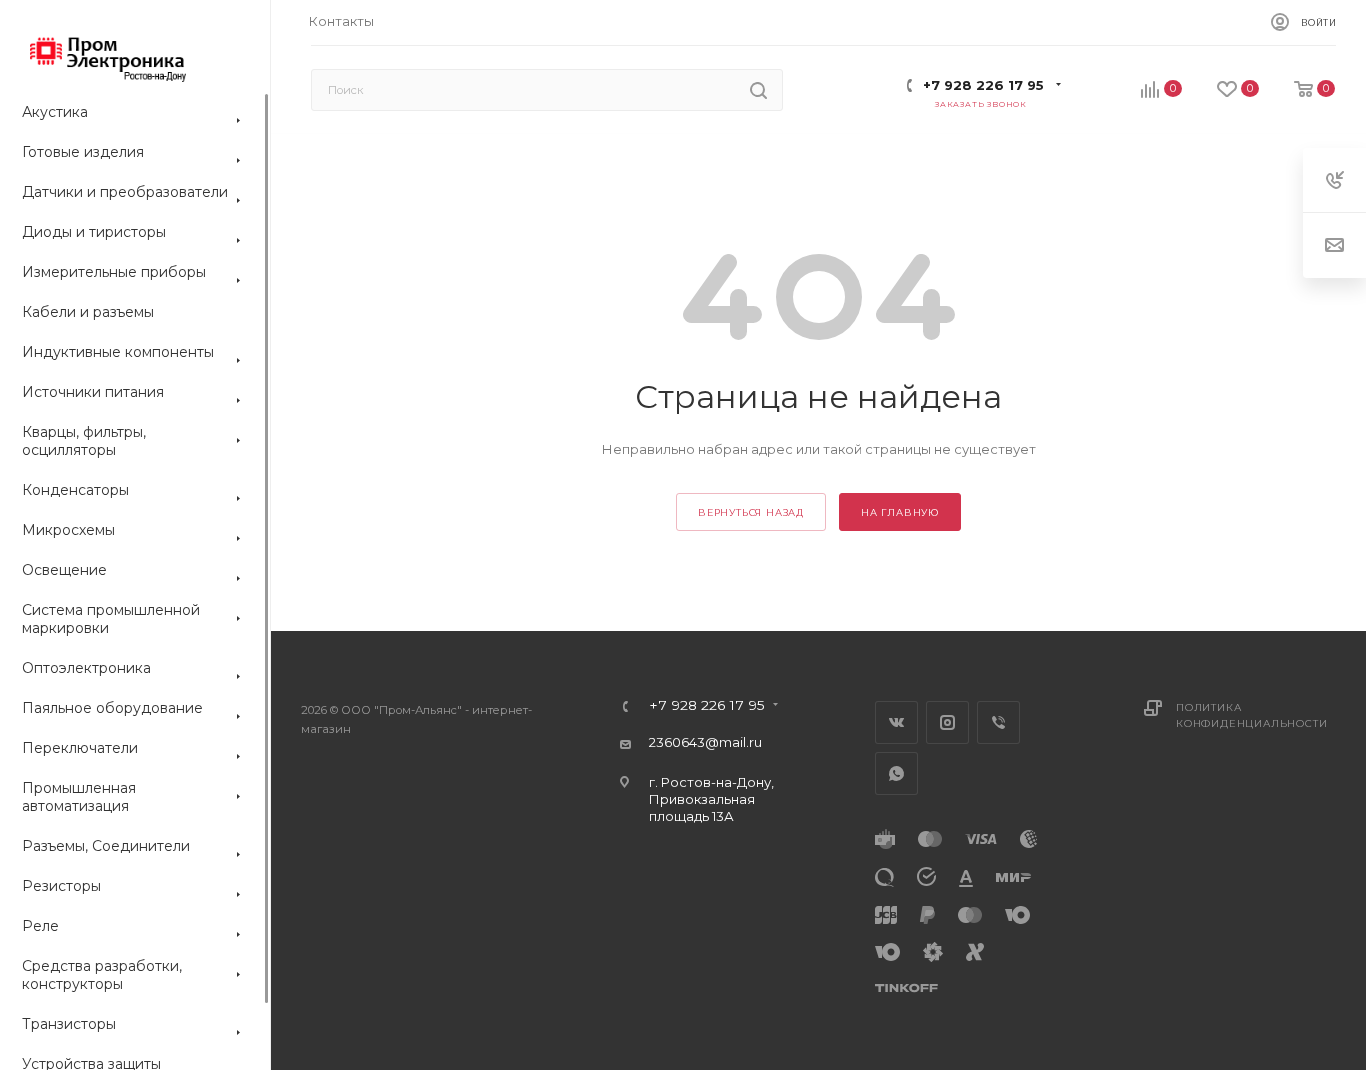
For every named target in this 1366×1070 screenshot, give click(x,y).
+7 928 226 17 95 (983, 85)
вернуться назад (751, 512)
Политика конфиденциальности (1251, 715)
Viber (998, 722)
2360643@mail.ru (705, 742)
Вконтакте (896, 722)
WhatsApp (896, 773)
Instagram (947, 722)
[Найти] (758, 90)
